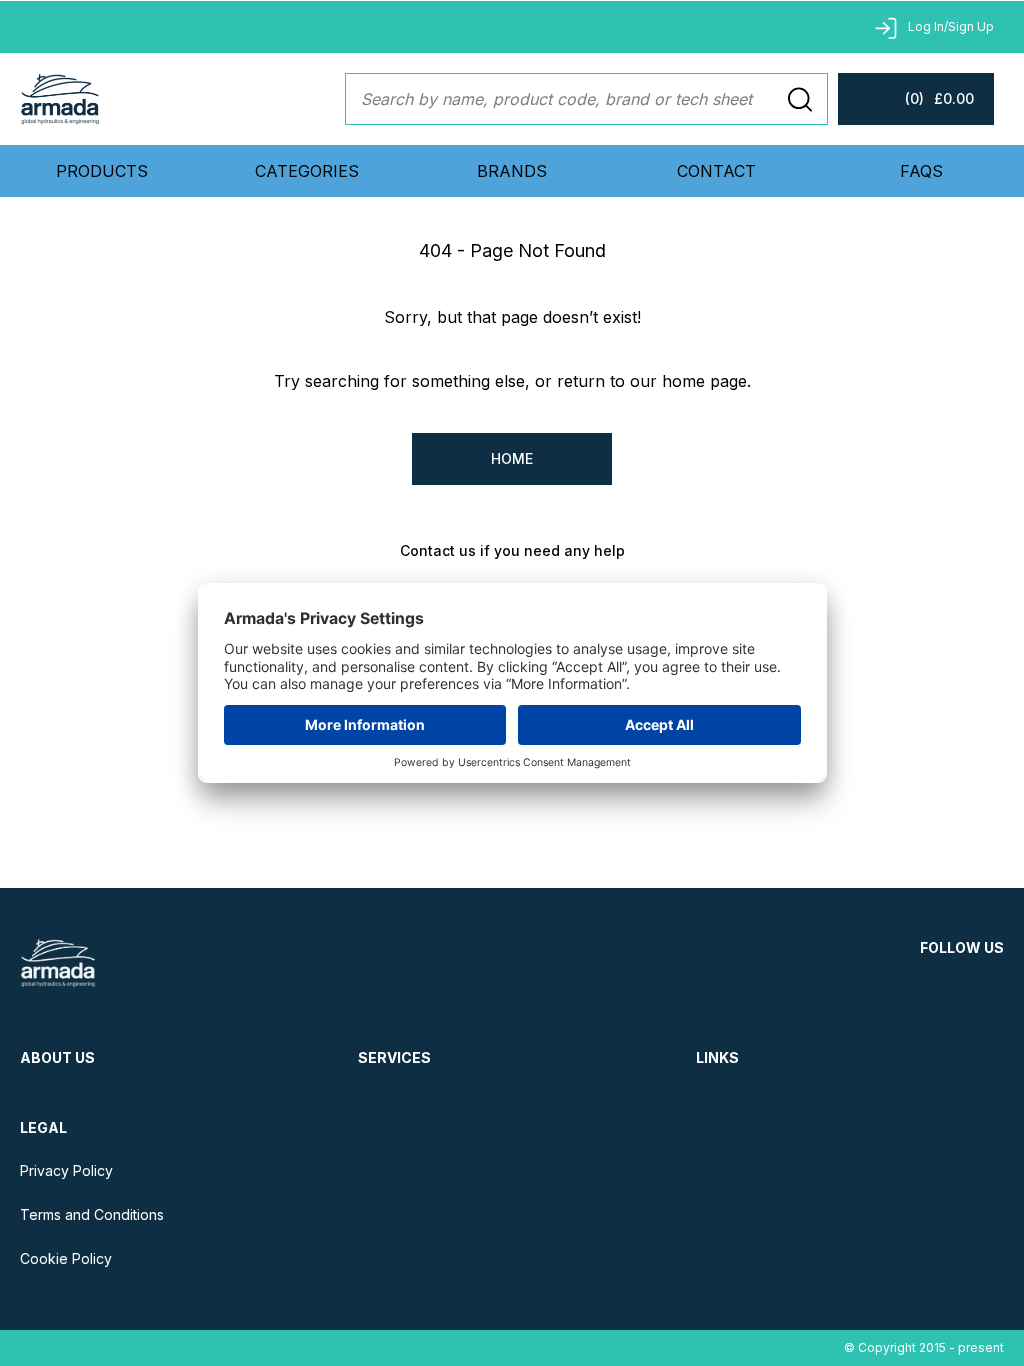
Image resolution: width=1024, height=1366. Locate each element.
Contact (716, 171)
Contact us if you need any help (512, 550)
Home (512, 458)
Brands (512, 171)
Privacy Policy (66, 1170)
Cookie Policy (66, 1258)
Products (102, 171)
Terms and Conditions (92, 1214)
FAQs (921, 171)
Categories (307, 171)
